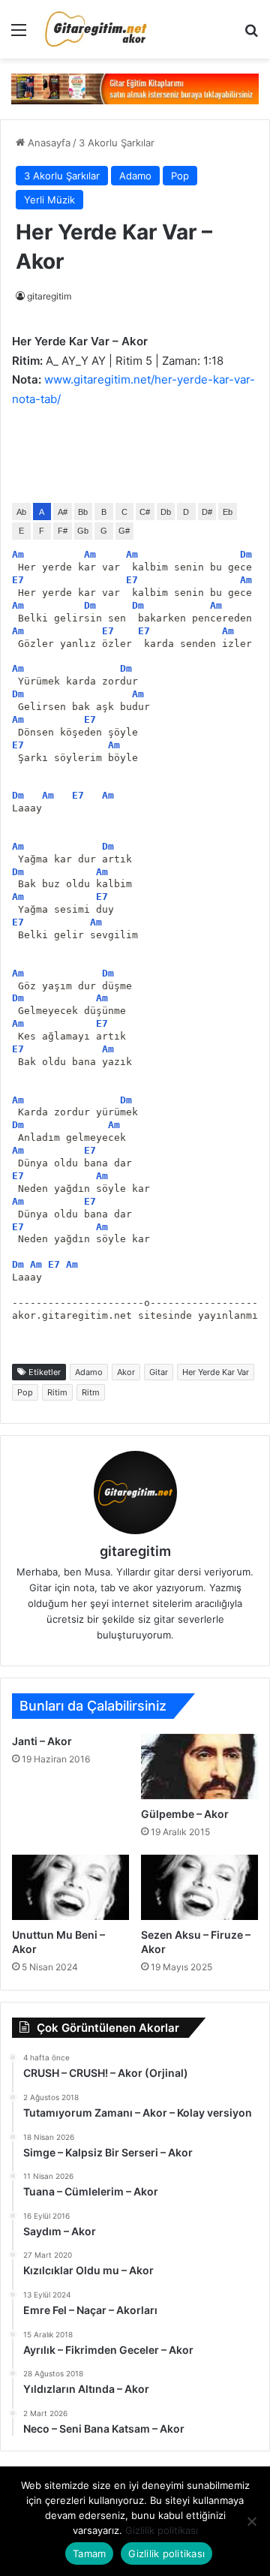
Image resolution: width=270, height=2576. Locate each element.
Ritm (91, 1392)
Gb (83, 531)
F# (63, 531)
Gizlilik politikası (162, 2530)
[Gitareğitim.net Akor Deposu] (97, 29)
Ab (21, 512)
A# (63, 512)
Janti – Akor (42, 1741)
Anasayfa (48, 143)
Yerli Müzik (49, 200)
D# (207, 512)
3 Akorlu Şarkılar (117, 143)
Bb (83, 512)
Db (166, 512)
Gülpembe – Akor (185, 1814)
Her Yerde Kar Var (216, 1372)
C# (145, 512)
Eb (228, 512)
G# (124, 531)
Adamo (135, 176)
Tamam (89, 2553)
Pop (180, 176)
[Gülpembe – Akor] (199, 1766)
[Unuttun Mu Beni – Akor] (70, 1887)
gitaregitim (49, 296)
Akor (126, 1372)
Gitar (159, 1372)
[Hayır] (251, 2521)
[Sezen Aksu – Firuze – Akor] (199, 1887)
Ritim (57, 1392)
